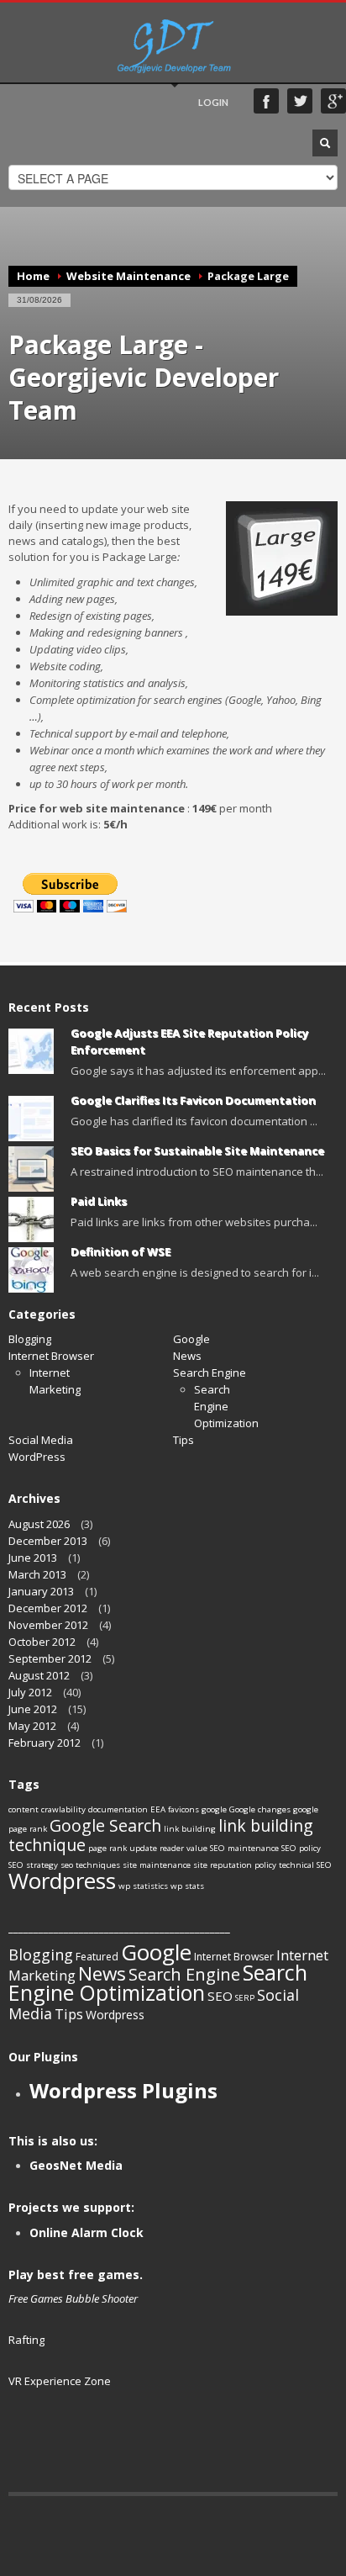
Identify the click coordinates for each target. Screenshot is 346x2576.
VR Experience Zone (60, 2381)
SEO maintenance (244, 1848)
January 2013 (41, 1591)
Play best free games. (76, 2274)
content (24, 1809)
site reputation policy (235, 1865)
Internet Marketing (55, 1381)
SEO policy (301, 1848)
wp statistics (143, 1886)
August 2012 (39, 1675)
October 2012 (42, 1642)
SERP (245, 1998)
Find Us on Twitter (300, 101)
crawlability (63, 1809)
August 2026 (39, 1524)
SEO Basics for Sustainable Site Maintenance (197, 1150)
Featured (97, 1957)
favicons (183, 1809)
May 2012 (32, 1726)
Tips (183, 1440)
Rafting (26, 2340)
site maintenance (157, 1865)
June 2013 (33, 1558)
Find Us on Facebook (266, 101)
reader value (183, 1848)
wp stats (187, 1886)
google (214, 1809)
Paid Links (99, 1201)
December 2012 (48, 1608)
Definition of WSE (121, 1251)
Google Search (105, 1825)
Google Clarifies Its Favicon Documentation (193, 1100)
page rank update (123, 1848)
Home (33, 276)
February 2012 (45, 1743)
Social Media (41, 1440)
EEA (158, 1809)
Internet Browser (51, 1356)
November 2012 (48, 1625)
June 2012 (33, 1709)
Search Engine (210, 1373)
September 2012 (50, 1658)
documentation (118, 1809)
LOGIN (213, 102)
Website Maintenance (128, 276)
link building (190, 1829)
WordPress (37, 1457)
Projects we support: (71, 2207)
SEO (220, 1996)
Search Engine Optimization (158, 1982)
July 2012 (30, 1692)
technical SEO (305, 1865)
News (187, 1356)
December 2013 (48, 1541)
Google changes (260, 1809)
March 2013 (37, 1574)
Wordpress (62, 1880)
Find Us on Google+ (333, 101)
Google (191, 1339)
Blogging (30, 1339)
